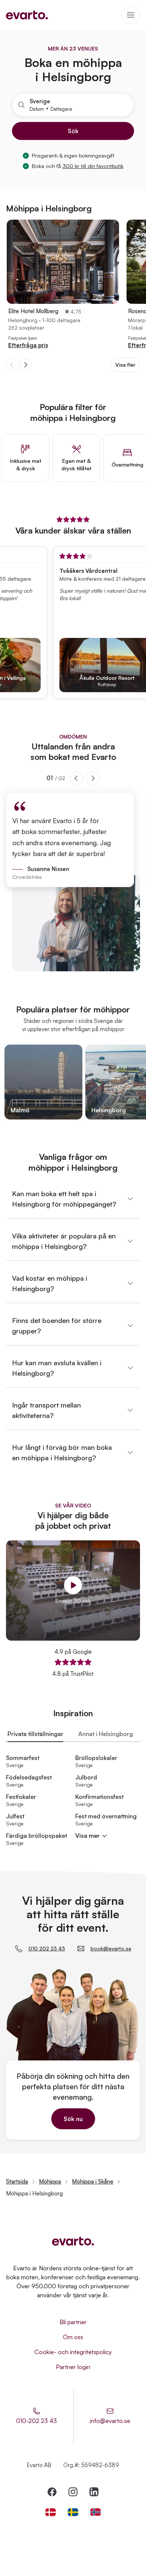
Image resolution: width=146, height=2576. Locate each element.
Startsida (17, 2181)
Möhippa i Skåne (93, 2181)
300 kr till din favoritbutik (93, 166)
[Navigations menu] (131, 15)
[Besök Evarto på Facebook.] (52, 2492)
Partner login (73, 2367)
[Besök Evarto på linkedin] (94, 2492)
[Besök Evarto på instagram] (73, 2492)
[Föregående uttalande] (76, 778)
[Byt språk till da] (51, 2512)
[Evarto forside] (73, 2241)
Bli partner (73, 2322)
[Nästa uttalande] (93, 778)
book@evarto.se (111, 1948)
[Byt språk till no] (95, 2512)
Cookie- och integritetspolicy (73, 2352)
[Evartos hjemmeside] (27, 15)
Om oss (73, 2337)
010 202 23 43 (47, 1948)
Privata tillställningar (35, 1734)
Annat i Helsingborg (106, 1734)
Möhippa (50, 2181)
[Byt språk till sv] (73, 2512)
